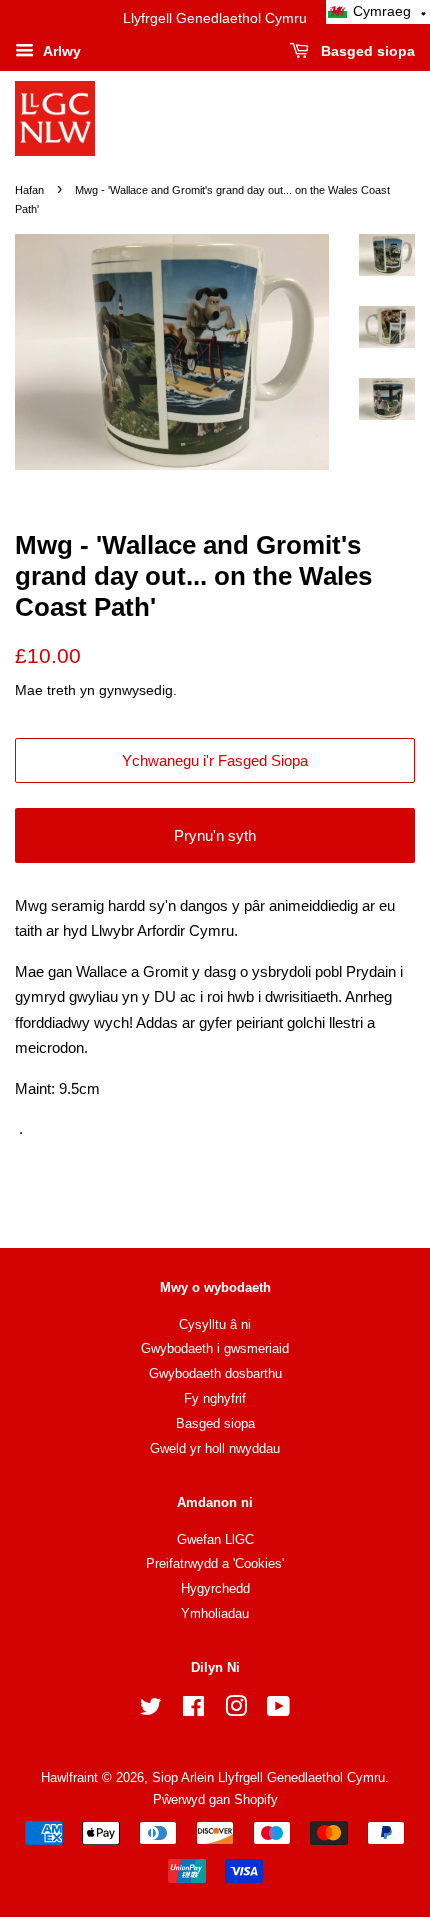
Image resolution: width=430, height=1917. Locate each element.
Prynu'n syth (215, 835)
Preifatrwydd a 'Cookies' (215, 1563)
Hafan (29, 190)
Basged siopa (366, 51)
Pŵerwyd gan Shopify (215, 1799)
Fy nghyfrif (215, 1398)
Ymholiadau (215, 1613)
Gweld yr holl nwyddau (215, 1448)
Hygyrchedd (215, 1588)
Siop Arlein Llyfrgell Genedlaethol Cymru (268, 1777)
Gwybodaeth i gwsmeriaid (215, 1348)
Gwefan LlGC (215, 1539)
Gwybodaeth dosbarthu (215, 1373)
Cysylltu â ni (215, 1324)
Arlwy (60, 51)
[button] (378, 12)
